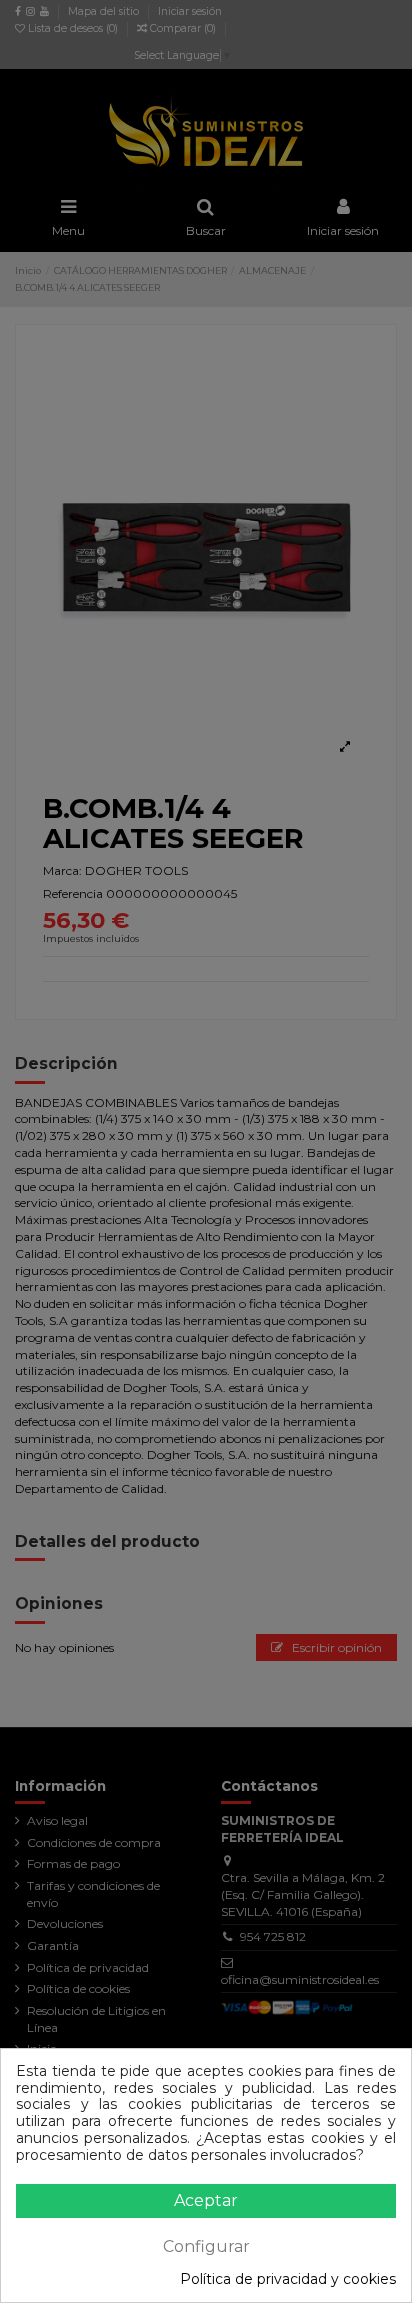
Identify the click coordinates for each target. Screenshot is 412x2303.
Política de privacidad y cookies (288, 2279)
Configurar (206, 2246)
